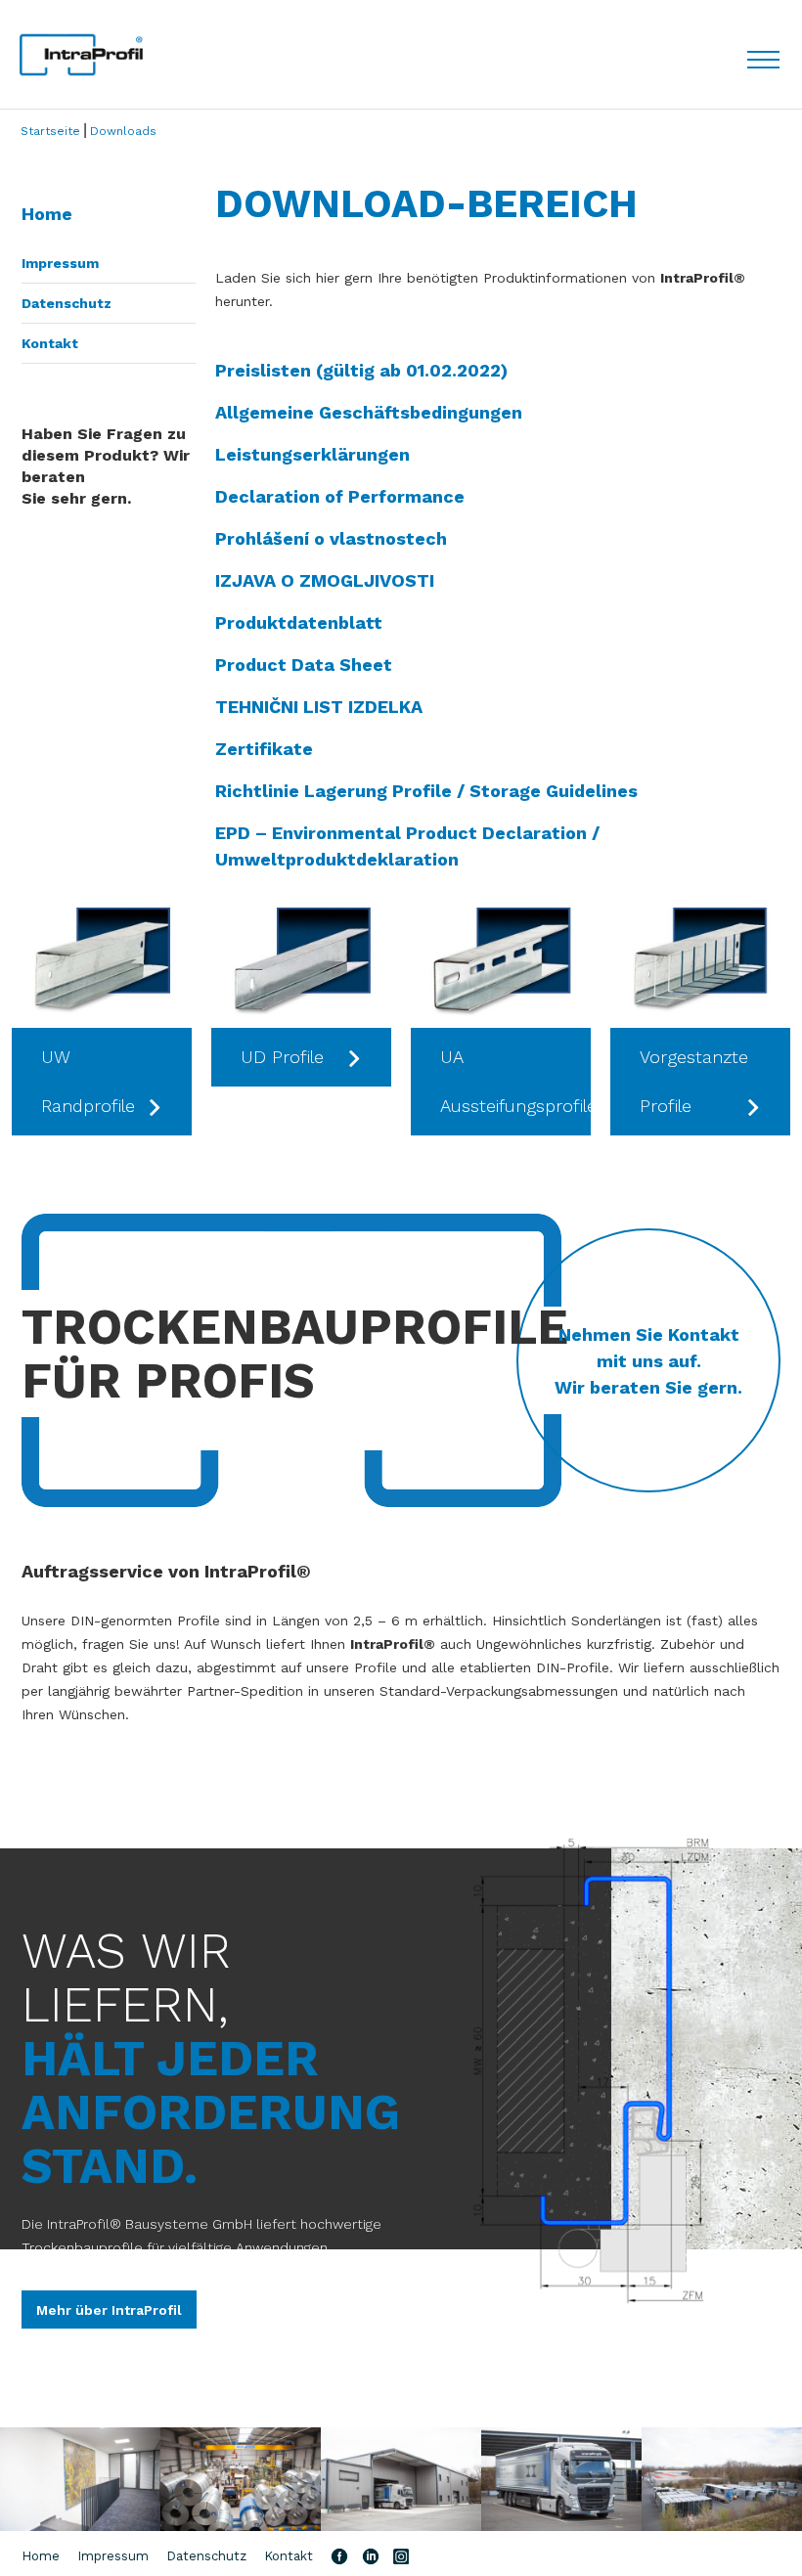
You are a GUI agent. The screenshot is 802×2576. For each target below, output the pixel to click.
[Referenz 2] (241, 2480)
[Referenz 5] (722, 2480)
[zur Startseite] (81, 55)
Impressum (60, 263)
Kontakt (50, 343)
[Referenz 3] (401, 2480)
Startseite (50, 131)
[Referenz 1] (80, 2480)
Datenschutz (67, 303)
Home (47, 214)
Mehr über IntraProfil (109, 2310)
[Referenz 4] (561, 2480)
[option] (102, 1022)
